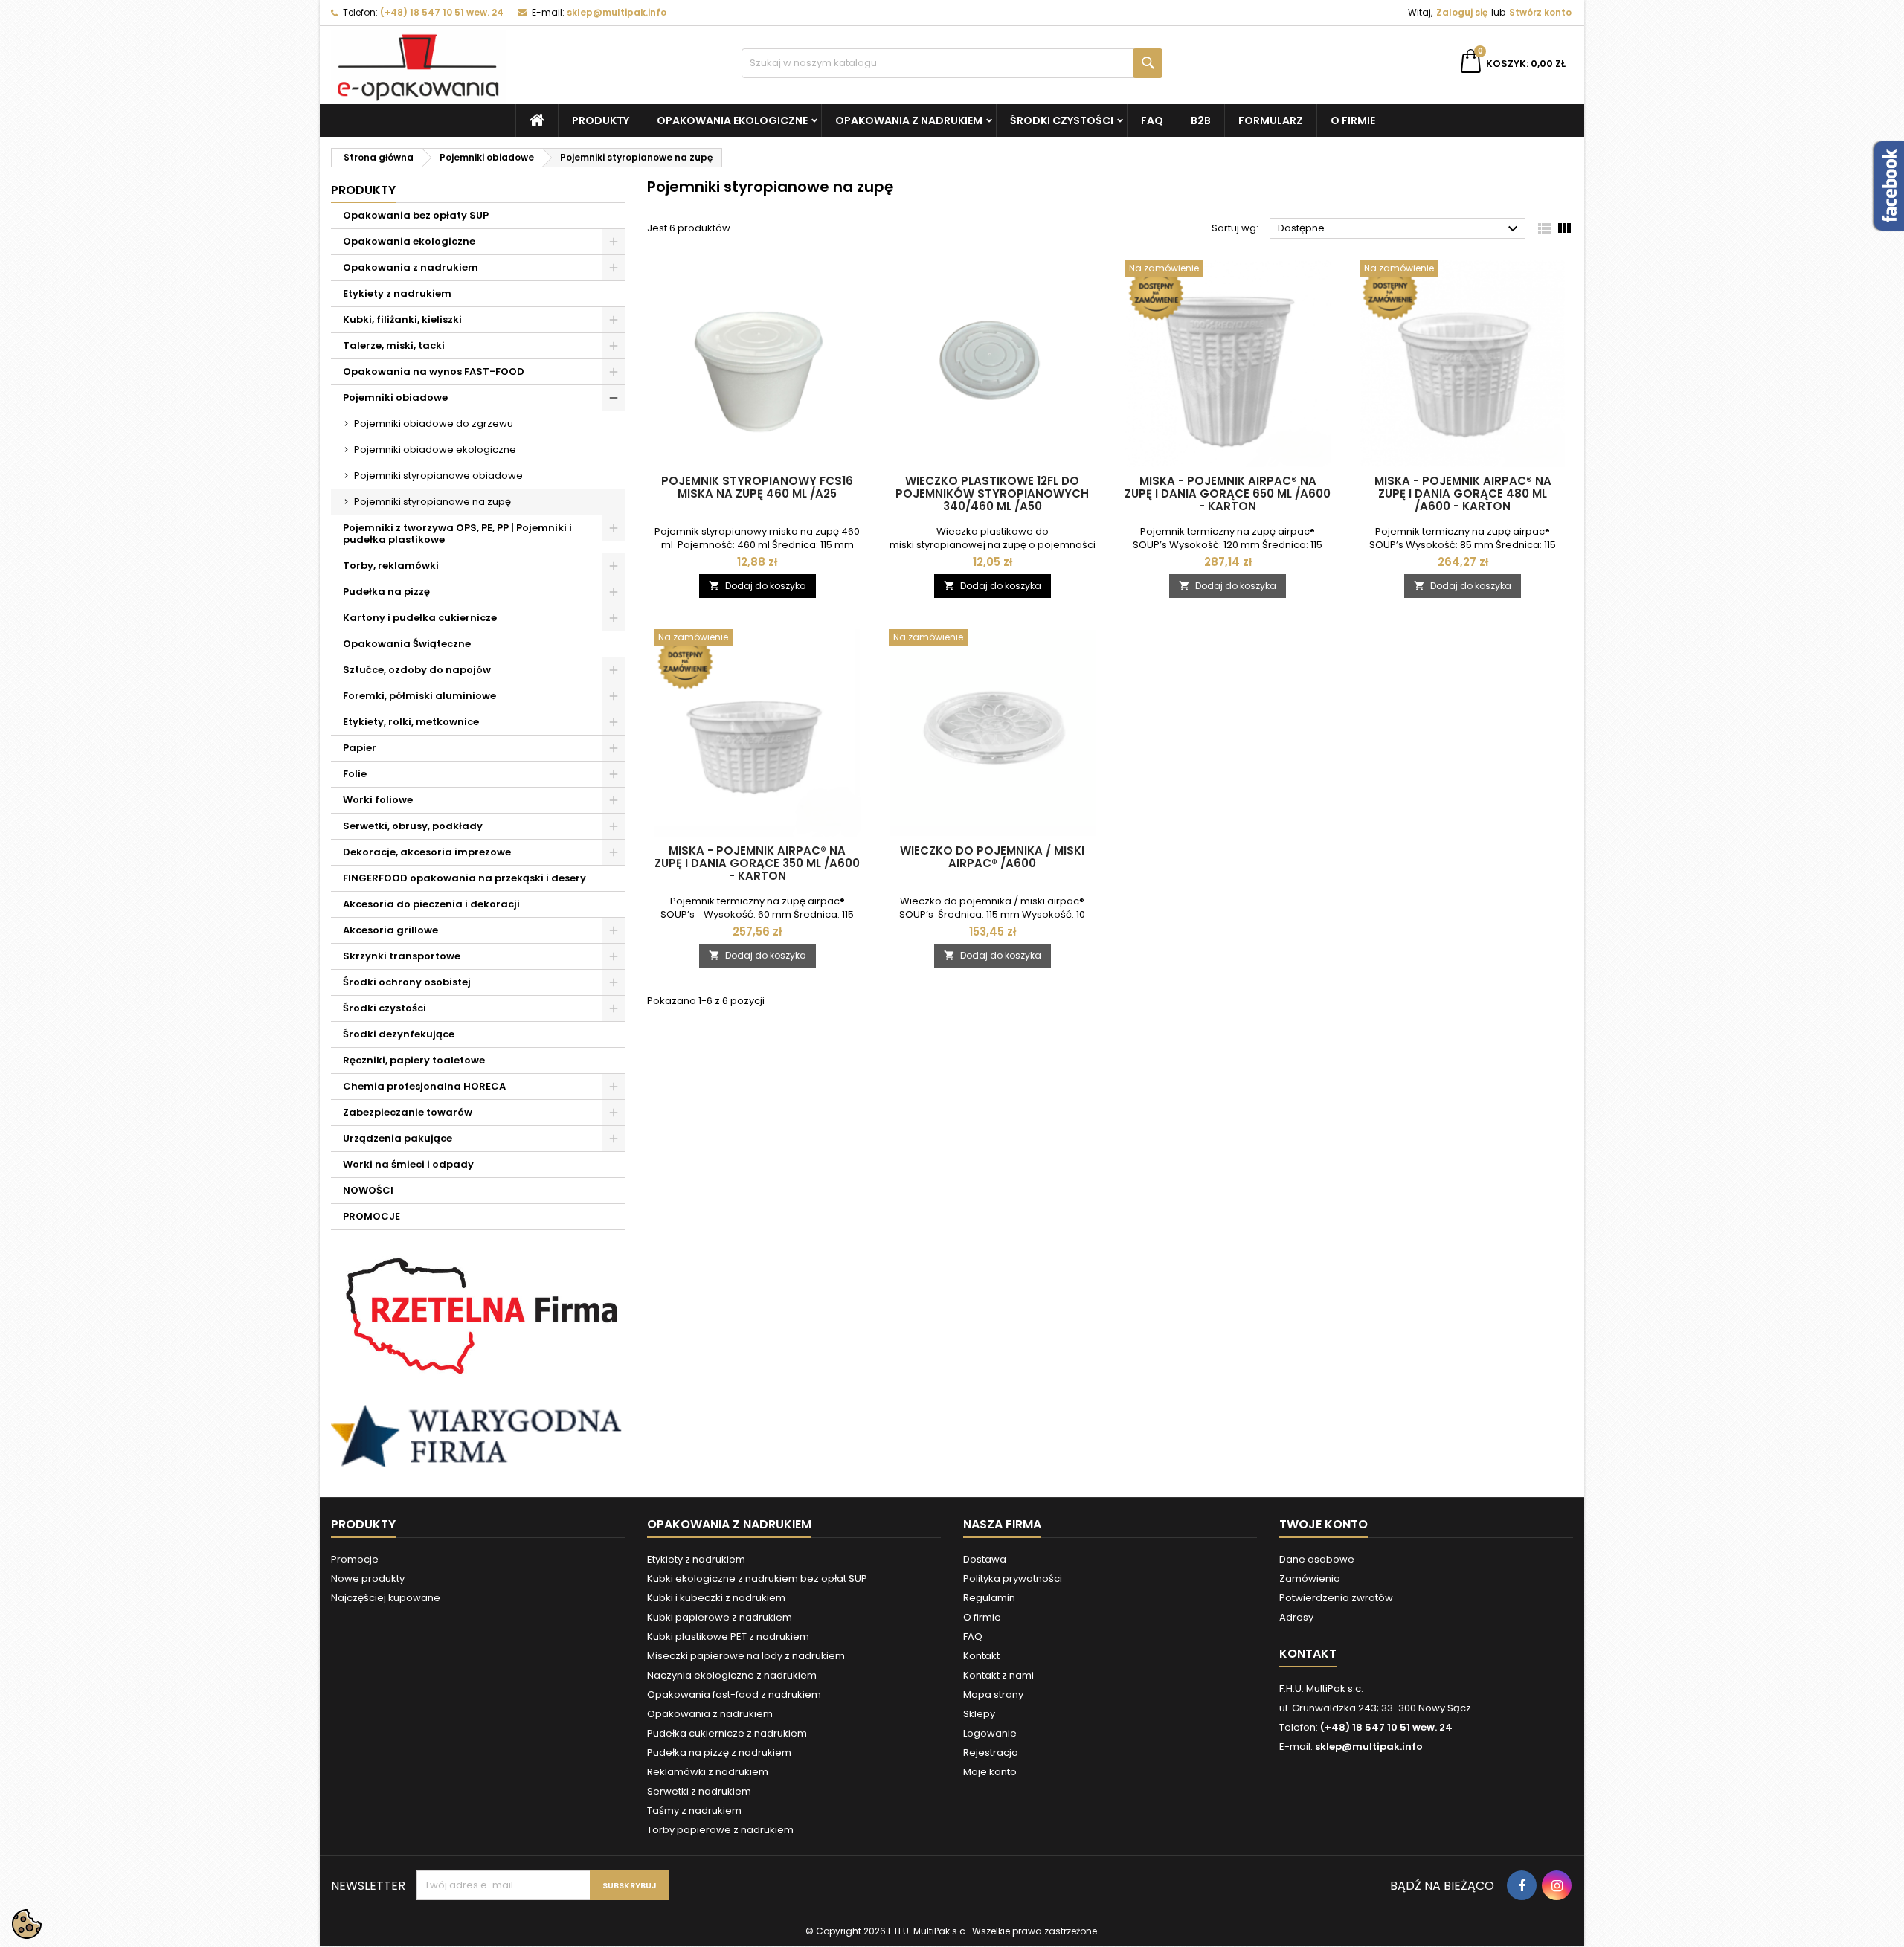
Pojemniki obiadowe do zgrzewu (434, 424)
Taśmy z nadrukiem (694, 1811)
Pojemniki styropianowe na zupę (432, 502)
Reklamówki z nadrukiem (708, 1772)
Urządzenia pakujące (398, 1138)
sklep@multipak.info (617, 12)
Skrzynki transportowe (402, 956)
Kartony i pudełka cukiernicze (420, 618)
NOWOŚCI (368, 1190)
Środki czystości (1062, 120)
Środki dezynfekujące (399, 1034)
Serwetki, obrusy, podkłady (413, 826)
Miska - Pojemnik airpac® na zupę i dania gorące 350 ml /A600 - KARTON (757, 863)
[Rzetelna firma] (478, 1317)
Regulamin (989, 1598)
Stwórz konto (1540, 12)
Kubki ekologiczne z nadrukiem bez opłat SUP (757, 1578)
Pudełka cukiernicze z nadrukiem (727, 1733)
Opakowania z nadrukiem (909, 120)
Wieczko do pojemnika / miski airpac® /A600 (992, 857)
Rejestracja (991, 1753)
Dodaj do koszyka (758, 586)
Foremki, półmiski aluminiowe (419, 696)
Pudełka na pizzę (386, 592)
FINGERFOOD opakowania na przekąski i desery (464, 878)
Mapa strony (993, 1695)
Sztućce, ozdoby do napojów (417, 670)
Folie (355, 774)
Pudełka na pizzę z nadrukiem (719, 1753)
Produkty (601, 120)
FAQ (1152, 120)
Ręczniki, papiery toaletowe (414, 1060)
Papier (360, 748)
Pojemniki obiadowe (395, 398)
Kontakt (981, 1656)
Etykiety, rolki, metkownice (411, 722)
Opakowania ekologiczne (732, 120)
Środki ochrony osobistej (407, 982)
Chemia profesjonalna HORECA (424, 1086)
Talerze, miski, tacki (394, 345)
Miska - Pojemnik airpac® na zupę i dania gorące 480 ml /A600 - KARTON (1463, 493)
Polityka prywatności (1013, 1578)
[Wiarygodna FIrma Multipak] (478, 1436)
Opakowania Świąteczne (407, 644)
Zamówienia (1310, 1578)
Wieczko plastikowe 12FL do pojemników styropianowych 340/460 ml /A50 (992, 493)
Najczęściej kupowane (386, 1598)
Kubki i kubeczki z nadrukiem (716, 1598)
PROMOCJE (372, 1216)
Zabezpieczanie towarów (408, 1112)
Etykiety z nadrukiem (397, 293)
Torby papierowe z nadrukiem (720, 1830)
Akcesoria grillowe (390, 930)
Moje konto (990, 1772)
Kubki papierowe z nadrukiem (720, 1617)
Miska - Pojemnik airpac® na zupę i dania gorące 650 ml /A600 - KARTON (1228, 493)
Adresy (1296, 1617)
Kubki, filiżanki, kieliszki (402, 319)
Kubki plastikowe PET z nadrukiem (728, 1637)
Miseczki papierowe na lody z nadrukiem (746, 1656)
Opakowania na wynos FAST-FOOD (434, 371)
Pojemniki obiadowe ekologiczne (435, 450)
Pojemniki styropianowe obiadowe (438, 476)
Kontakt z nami (998, 1675)
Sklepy (979, 1714)
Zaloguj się (1462, 12)
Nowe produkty (368, 1578)
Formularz (1271, 120)
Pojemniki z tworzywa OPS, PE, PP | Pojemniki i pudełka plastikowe (457, 534)
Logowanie (990, 1733)
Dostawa (985, 1559)
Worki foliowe (378, 800)
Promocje (355, 1559)
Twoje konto (1324, 1524)
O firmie (1353, 120)
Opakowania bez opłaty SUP (416, 215)
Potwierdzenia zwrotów (1336, 1598)
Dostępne (1400, 229)
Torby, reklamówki (391, 566)
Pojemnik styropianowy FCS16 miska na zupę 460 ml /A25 (757, 487)
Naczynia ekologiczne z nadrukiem (732, 1675)
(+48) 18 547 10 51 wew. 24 (442, 12)
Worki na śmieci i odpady (408, 1164)
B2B (1201, 120)
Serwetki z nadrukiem (699, 1791)
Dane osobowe (1317, 1559)
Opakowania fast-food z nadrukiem (734, 1695)
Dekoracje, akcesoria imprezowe (427, 852)
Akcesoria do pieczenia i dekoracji (431, 904)
